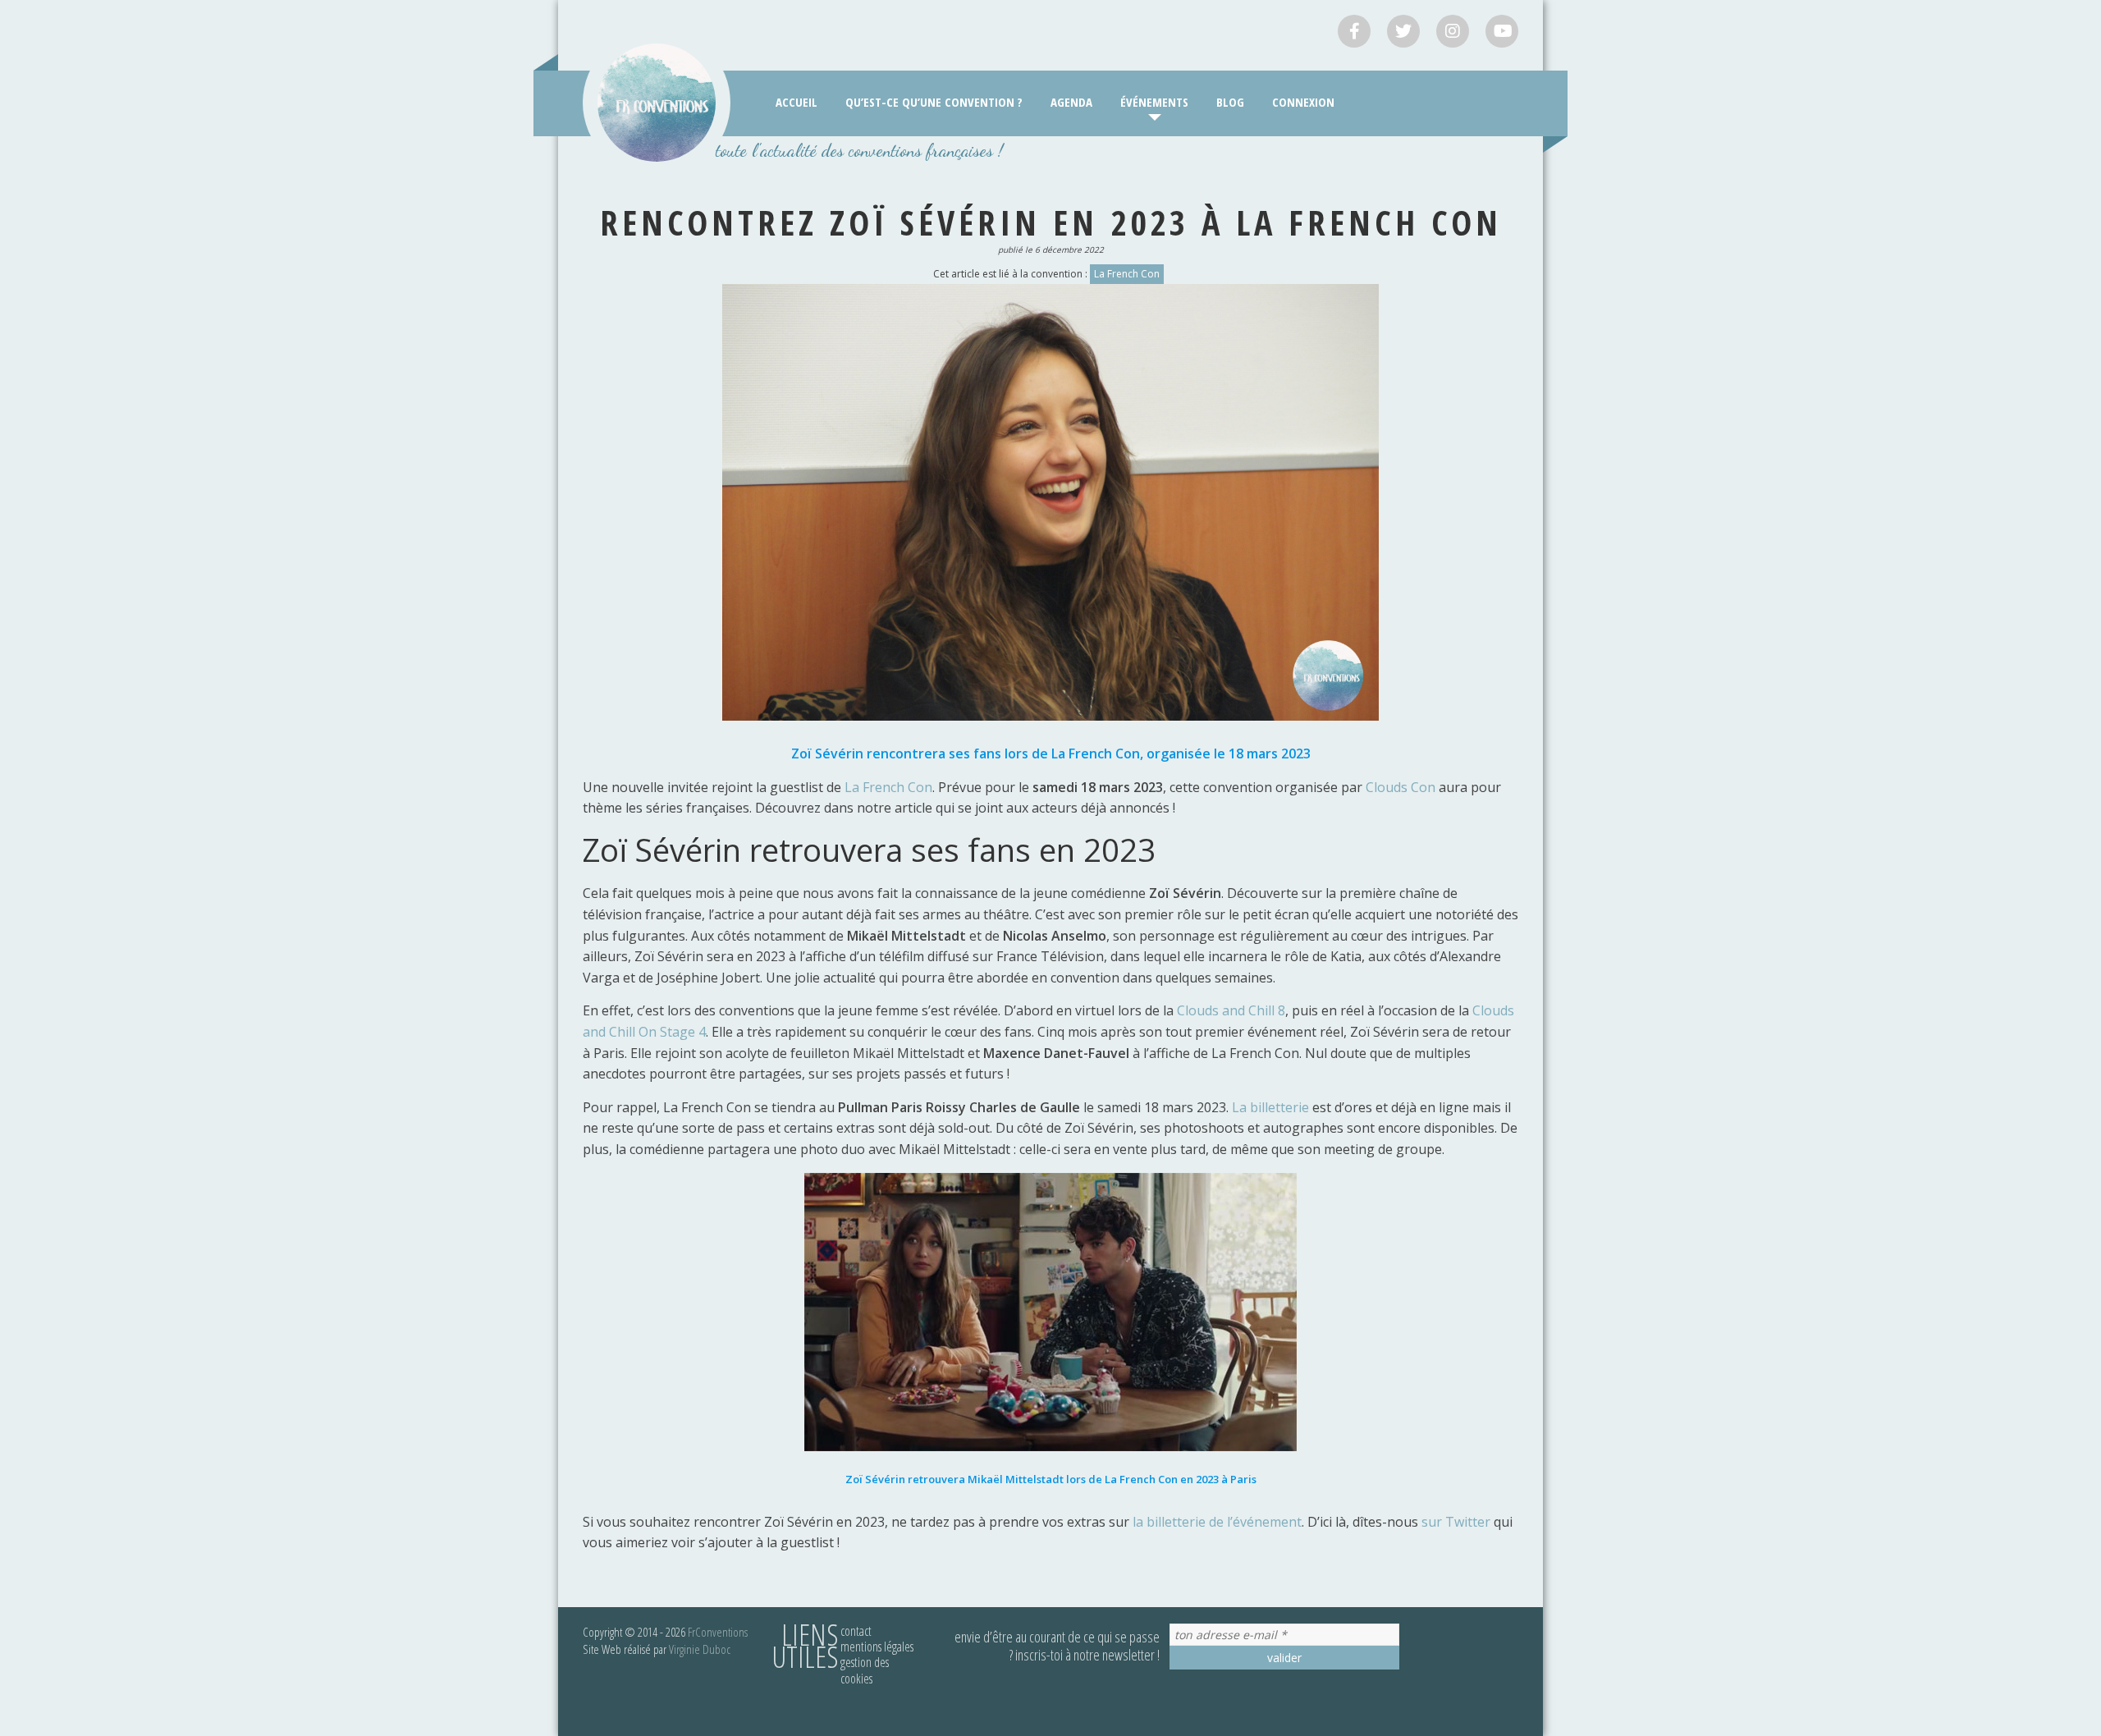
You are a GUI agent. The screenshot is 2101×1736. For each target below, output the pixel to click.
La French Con (1127, 274)
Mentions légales (877, 1647)
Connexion (1303, 102)
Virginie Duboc (700, 1649)
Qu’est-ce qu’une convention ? (934, 102)
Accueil (796, 102)
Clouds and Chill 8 (1231, 1010)
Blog (1230, 102)
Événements (1154, 102)
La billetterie (1270, 1107)
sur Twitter (1456, 1522)
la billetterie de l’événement (1217, 1522)
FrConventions (718, 1632)
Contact (856, 1631)
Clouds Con (1401, 787)
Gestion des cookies (865, 1670)
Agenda (1071, 102)
